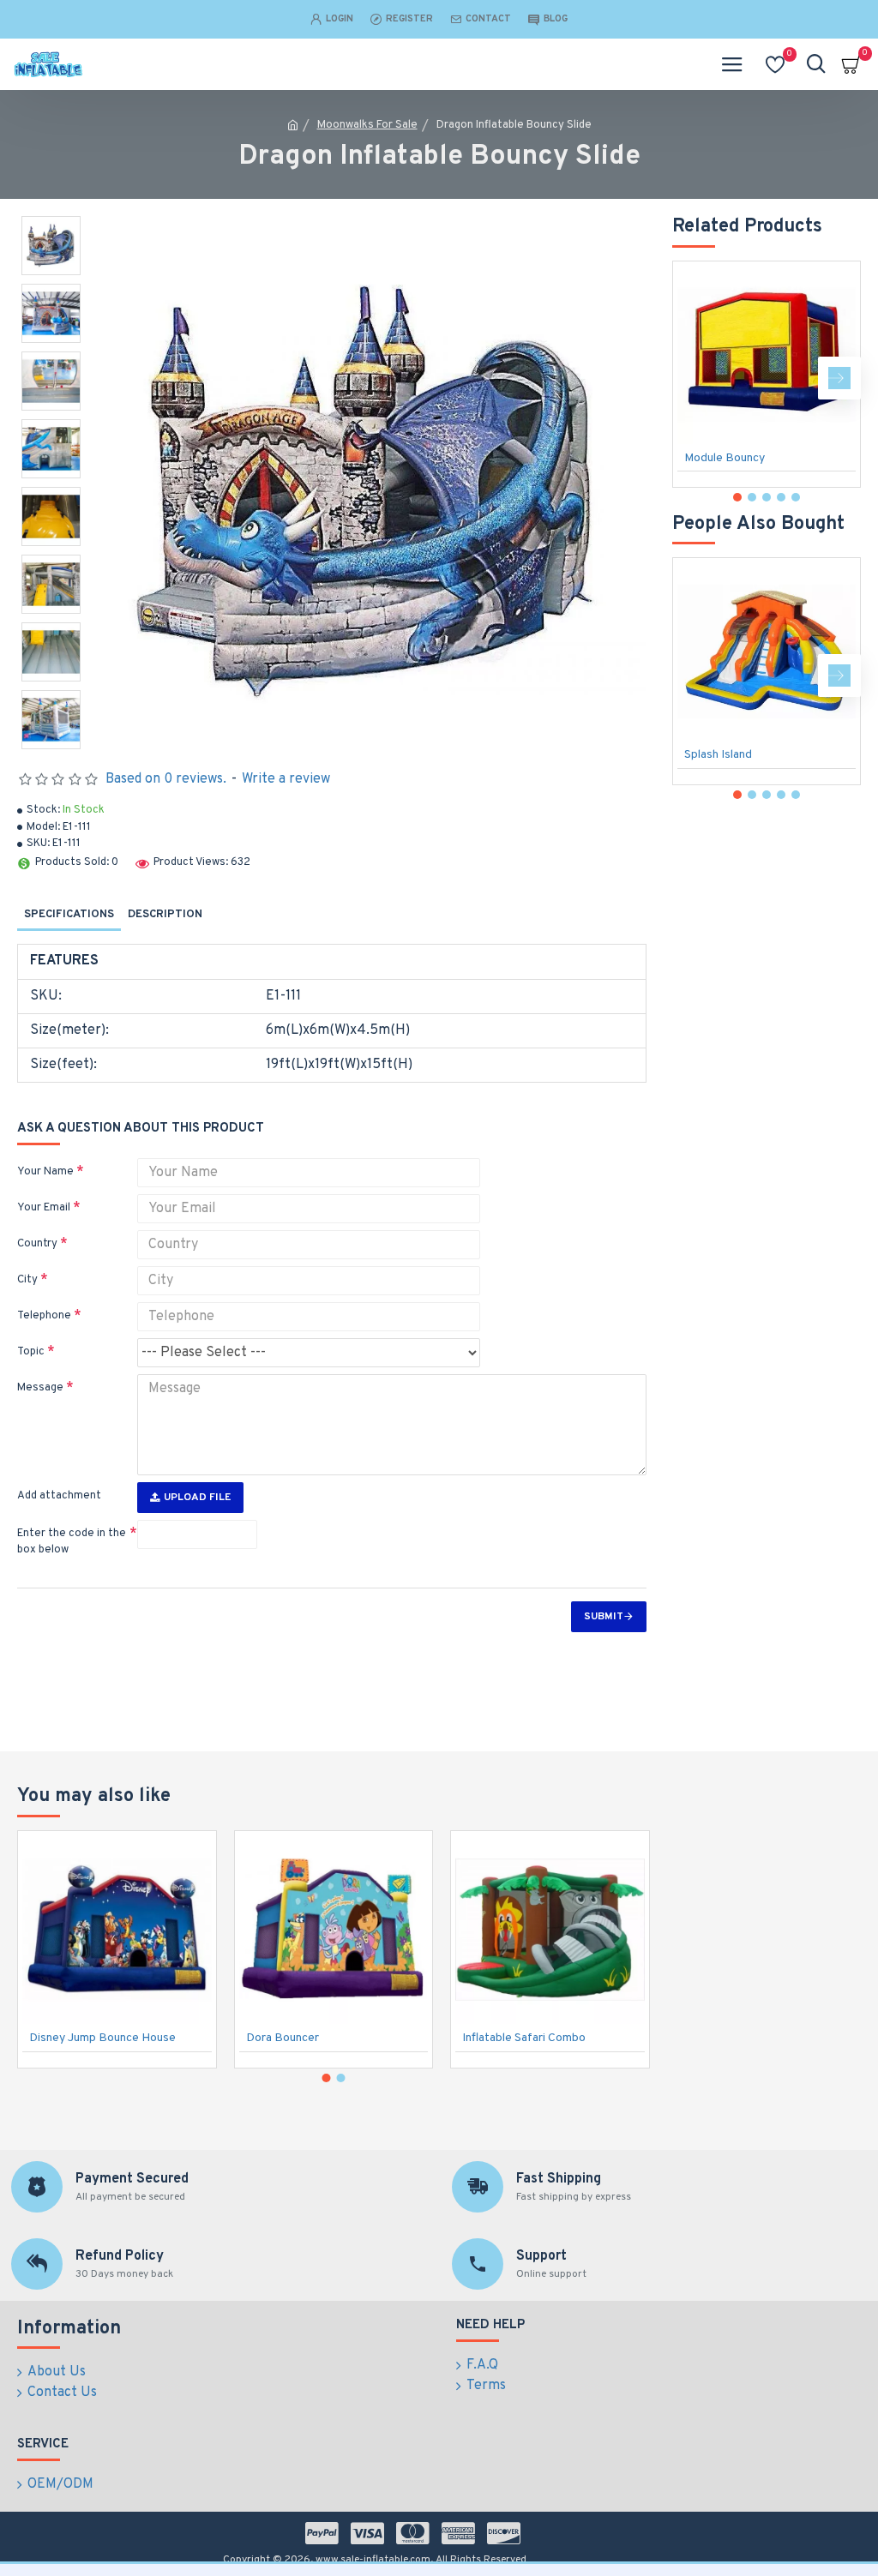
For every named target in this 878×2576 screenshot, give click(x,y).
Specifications (69, 915)
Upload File (197, 1498)
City (27, 1280)
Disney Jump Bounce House (102, 2038)
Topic (31, 1352)
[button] (694, 378)
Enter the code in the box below (72, 1542)
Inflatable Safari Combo (524, 2038)
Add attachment (59, 1496)
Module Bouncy (725, 458)
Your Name (45, 1172)
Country (37, 1244)
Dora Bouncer (283, 2038)
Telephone (44, 1316)
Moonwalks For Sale (367, 125)
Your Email (44, 1208)
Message (40, 1388)
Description (165, 915)
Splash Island (718, 755)
